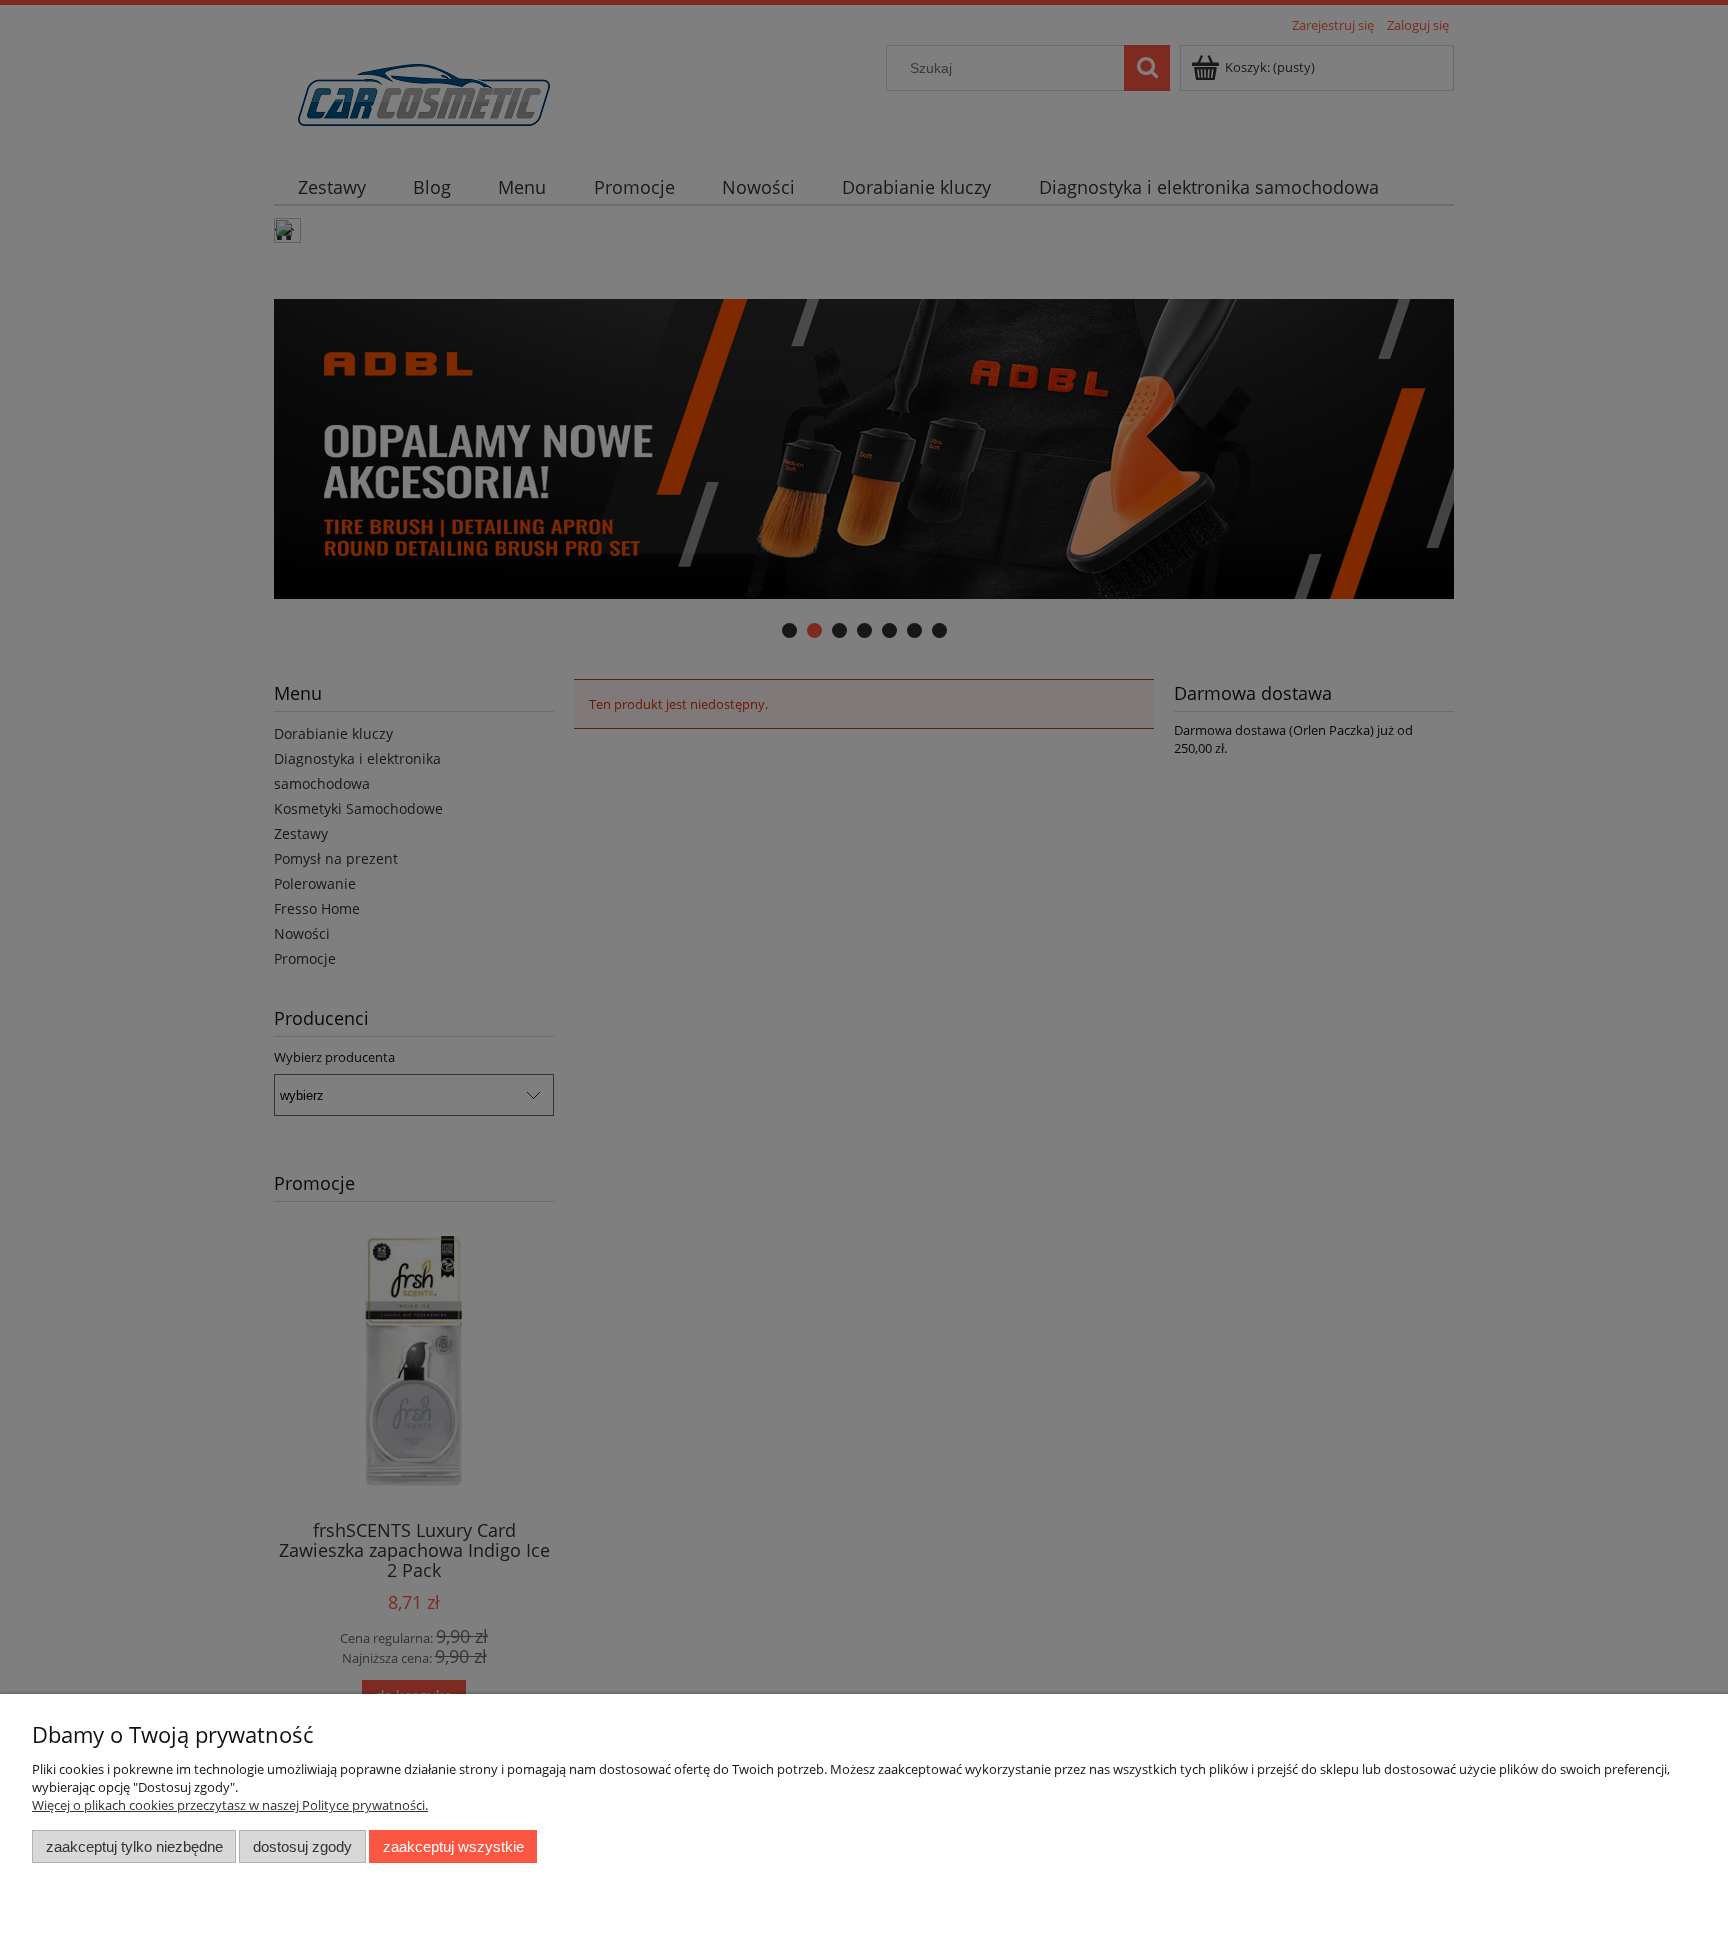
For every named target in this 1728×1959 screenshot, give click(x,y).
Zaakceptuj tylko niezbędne (134, 1846)
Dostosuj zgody (302, 1846)
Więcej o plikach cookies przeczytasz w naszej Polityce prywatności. (230, 1805)
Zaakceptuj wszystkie (453, 1846)
